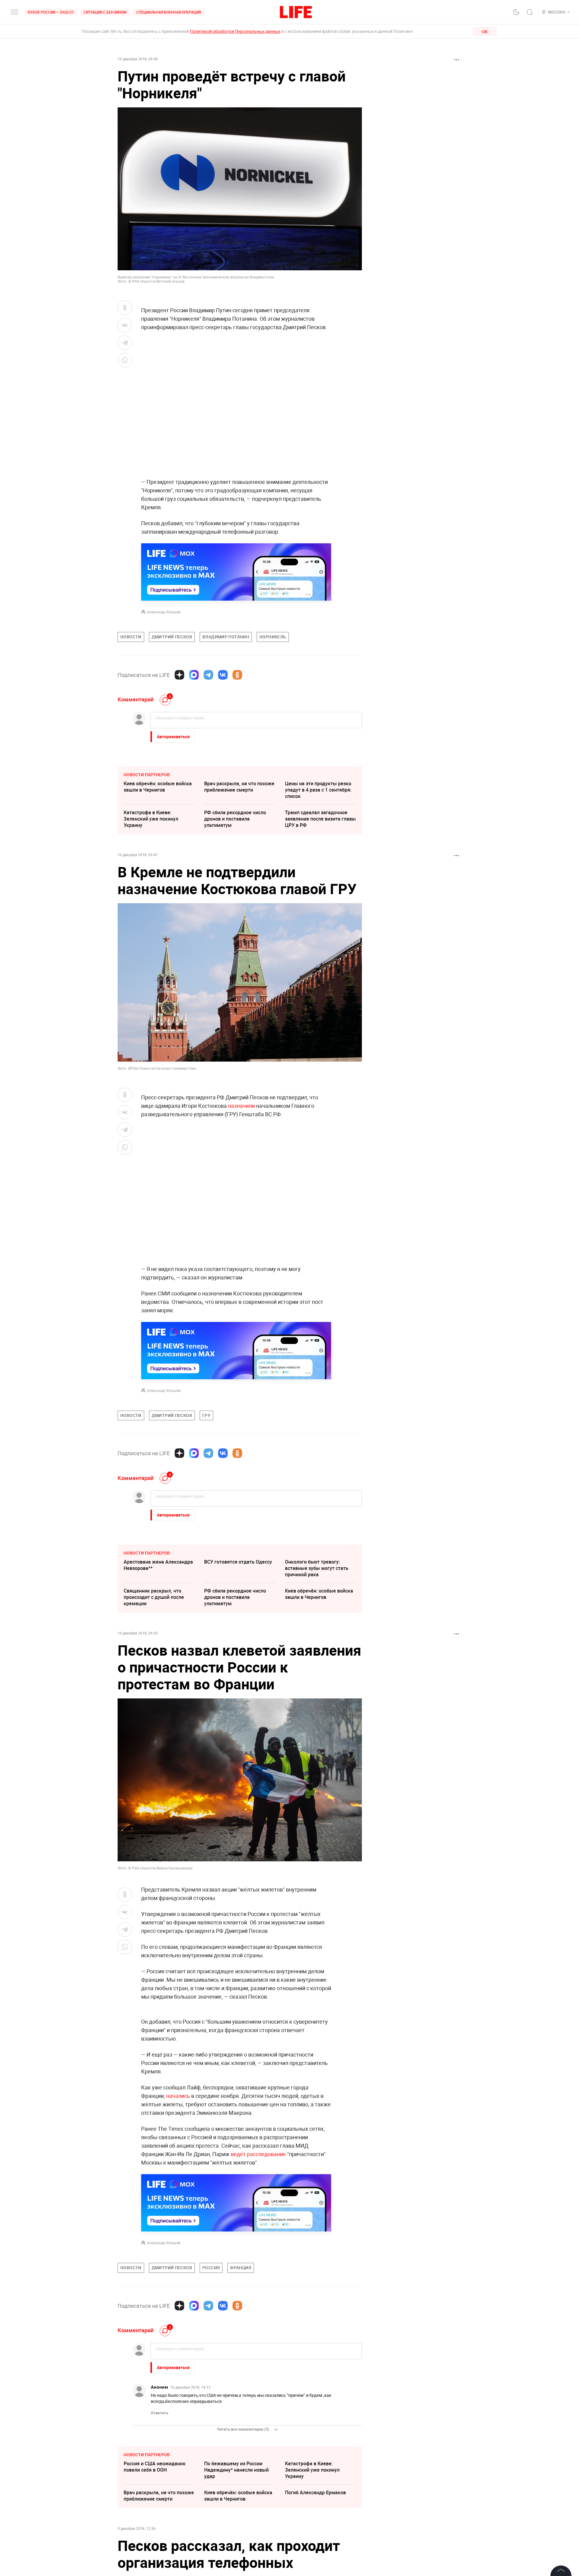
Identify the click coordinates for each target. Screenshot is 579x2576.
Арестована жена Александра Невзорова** (158, 1565)
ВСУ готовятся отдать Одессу (238, 1562)
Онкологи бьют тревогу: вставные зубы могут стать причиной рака (317, 1568)
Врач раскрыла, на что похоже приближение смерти (239, 787)
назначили (241, 1106)
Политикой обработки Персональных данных (235, 31)
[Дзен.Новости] (179, 675)
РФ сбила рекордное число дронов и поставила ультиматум (235, 819)
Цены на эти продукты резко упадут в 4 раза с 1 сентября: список (318, 790)
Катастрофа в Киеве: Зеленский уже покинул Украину (151, 819)
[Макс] (194, 675)
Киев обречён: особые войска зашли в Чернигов (158, 787)
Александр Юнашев (164, 612)
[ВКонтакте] (223, 675)
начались (178, 2225)
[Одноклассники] (237, 675)
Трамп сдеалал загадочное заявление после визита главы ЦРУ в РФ (320, 819)
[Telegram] (208, 675)
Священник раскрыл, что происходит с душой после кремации (154, 1597)
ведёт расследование (258, 2284)
